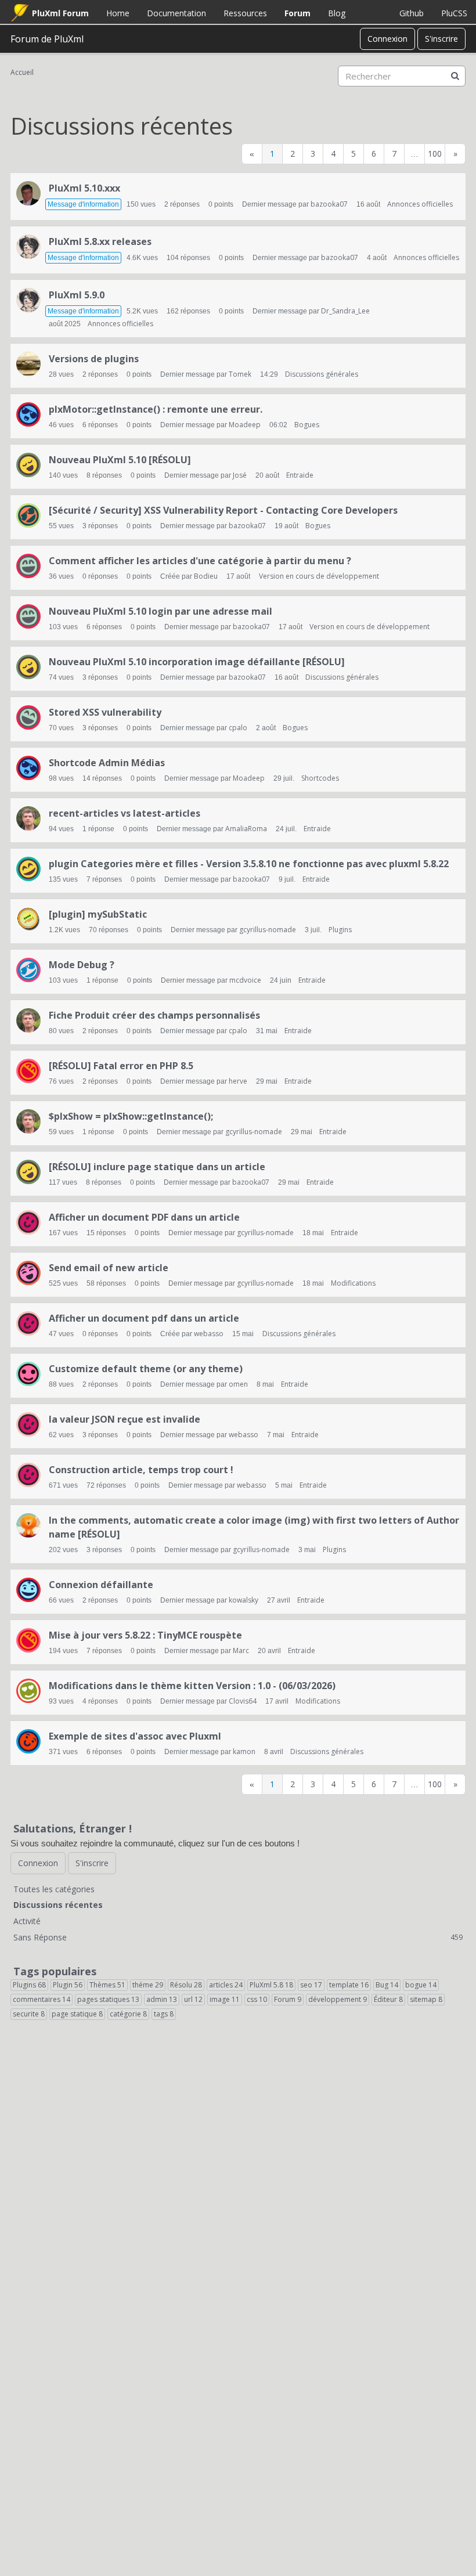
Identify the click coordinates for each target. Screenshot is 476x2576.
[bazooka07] (28, 193)
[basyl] (28, 1691)
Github (412, 13)
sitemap (426, 1999)
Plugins (340, 930)
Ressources (245, 13)
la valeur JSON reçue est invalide (125, 1419)
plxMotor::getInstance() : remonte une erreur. (156, 409)
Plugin (68, 1985)
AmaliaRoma (246, 829)
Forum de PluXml (47, 39)
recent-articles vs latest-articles (125, 813)
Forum (297, 13)
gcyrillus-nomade (268, 930)
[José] (28, 465)
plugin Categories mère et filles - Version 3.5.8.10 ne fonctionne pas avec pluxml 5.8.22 (249, 864)
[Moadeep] (28, 414)
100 (435, 154)
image (225, 1999)
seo (311, 1985)
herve (238, 1081)
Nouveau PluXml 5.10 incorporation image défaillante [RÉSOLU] (197, 662)
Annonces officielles (420, 204)
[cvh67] (28, 869)
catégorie (128, 2014)
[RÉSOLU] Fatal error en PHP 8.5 (121, 1066)
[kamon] (28, 1525)
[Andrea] (28, 970)
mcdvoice (245, 980)
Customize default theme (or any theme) (146, 1369)
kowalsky (244, 1600)
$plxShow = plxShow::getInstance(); (131, 1116)
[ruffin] (28, 515)
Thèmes (107, 1985)
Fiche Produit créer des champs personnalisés (154, 1015)
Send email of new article (109, 1268)
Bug (387, 1985)
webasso (209, 1334)
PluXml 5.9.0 (77, 295)
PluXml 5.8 (271, 1985)
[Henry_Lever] (28, 717)
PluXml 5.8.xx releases (100, 241)
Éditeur (388, 1999)
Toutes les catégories (54, 1889)
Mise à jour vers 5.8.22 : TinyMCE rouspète (145, 1635)
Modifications (353, 1283)
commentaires (42, 1999)
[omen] (28, 1374)
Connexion (387, 39)
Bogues (307, 425)
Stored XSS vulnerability (105, 712)
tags (164, 2014)
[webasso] (28, 1222)
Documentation (176, 13)
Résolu (186, 1985)
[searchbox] (402, 76)
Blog (337, 13)
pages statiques (108, 1999)
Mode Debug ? (82, 965)
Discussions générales (322, 374)
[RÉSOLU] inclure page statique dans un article (157, 1167)
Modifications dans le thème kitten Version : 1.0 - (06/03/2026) (192, 1686)
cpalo (238, 728)
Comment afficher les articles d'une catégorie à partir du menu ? (200, 561)
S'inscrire (441, 39)
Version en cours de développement (319, 576)
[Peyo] (28, 1590)
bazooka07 (329, 204)
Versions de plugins (94, 359)
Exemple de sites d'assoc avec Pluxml (135, 1736)
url (193, 1999)
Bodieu (206, 576)
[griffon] (28, 1741)
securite (29, 2014)
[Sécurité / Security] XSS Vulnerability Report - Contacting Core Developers (223, 510)
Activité (27, 1921)
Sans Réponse (238, 1937)
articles (226, 1985)
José (240, 475)
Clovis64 (243, 1701)
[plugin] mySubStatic (98, 914)
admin (162, 1999)
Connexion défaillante (101, 1585)
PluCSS (454, 13)
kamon (244, 1751)
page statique (77, 2014)
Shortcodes (320, 778)
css (257, 1999)
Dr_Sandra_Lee (345, 311)
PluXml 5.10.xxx (84, 188)
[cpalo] (28, 818)
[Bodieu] (28, 566)
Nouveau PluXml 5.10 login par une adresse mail (161, 611)
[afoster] (28, 1273)
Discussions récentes (58, 1905)
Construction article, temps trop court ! (141, 1470)
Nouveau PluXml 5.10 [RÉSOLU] (120, 460)
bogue (421, 1985)
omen (238, 1384)
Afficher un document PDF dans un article (144, 1217)
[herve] (28, 1071)
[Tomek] (28, 364)
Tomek (240, 374)
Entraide (300, 475)
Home (118, 13)
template (349, 1985)
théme (148, 1985)
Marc (241, 1650)
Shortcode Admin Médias (107, 763)
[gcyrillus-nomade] (28, 919)
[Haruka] (28, 247)
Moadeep (245, 425)
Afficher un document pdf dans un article (144, 1318)
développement (338, 1999)
